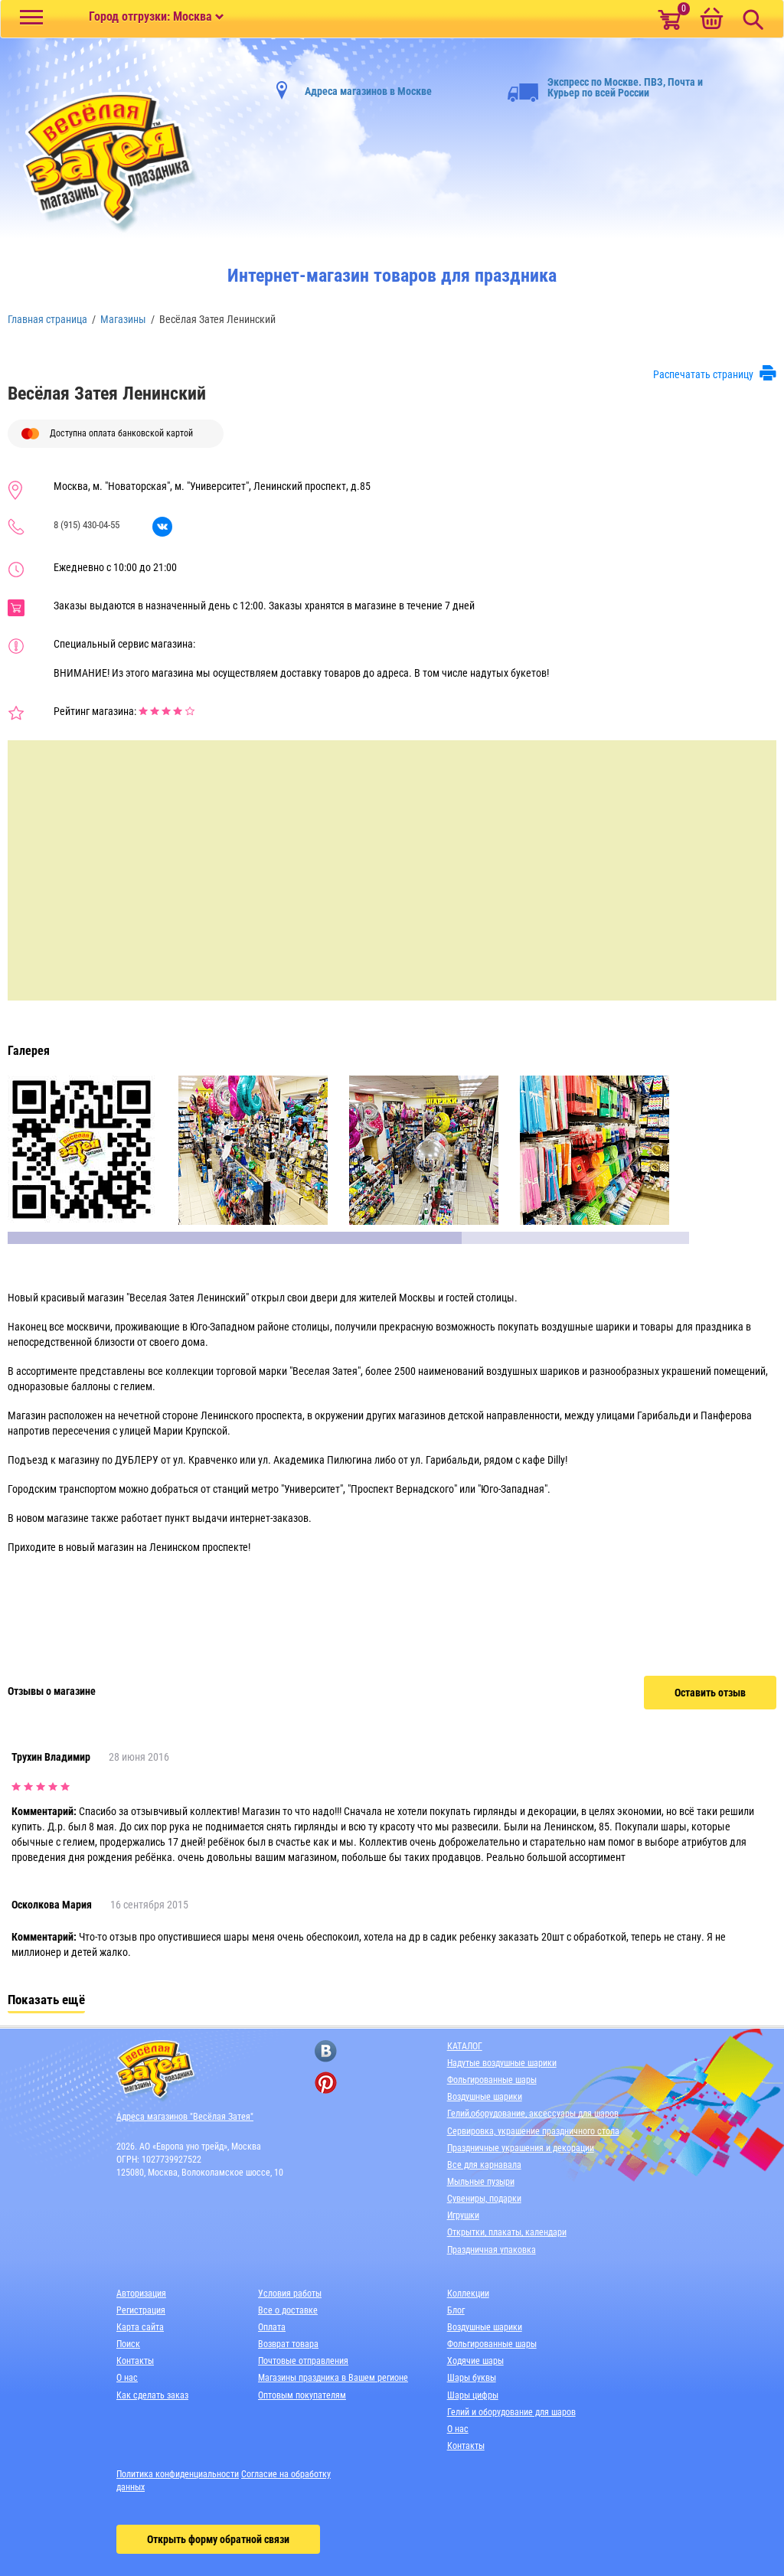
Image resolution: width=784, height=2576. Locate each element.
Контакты (135, 2361)
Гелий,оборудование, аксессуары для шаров (533, 2114)
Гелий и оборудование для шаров (511, 2412)
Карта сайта (140, 2327)
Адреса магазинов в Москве (368, 91)
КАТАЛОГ (465, 2046)
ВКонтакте (162, 527)
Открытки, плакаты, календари (507, 2232)
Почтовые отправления (303, 2361)
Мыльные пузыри (481, 2182)
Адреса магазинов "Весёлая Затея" (185, 2117)
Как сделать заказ (152, 2395)
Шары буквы (472, 2378)
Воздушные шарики (485, 2097)
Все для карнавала (484, 2165)
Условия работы (290, 2294)
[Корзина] (711, 20)
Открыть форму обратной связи (218, 2539)
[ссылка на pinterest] (326, 2083)
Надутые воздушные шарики (502, 2063)
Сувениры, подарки (484, 2199)
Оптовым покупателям (302, 2395)
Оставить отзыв (710, 1693)
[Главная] (103, 162)
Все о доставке (288, 2310)
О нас (127, 2378)
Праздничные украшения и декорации (521, 2148)
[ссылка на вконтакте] (326, 2051)
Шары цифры (473, 2395)
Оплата (272, 2327)
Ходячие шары (475, 2361)
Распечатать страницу (703, 374)
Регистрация (141, 2310)
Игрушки (463, 2215)
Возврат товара (288, 2344)
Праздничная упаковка (492, 2250)
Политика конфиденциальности (178, 2474)
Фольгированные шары (492, 2080)
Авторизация (141, 2294)
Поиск (128, 2344)
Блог (456, 2310)
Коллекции (468, 2294)
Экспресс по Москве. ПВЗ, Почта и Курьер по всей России (625, 87)
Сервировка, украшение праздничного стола (533, 2131)
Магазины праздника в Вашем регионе (333, 2378)
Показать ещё (46, 2000)
